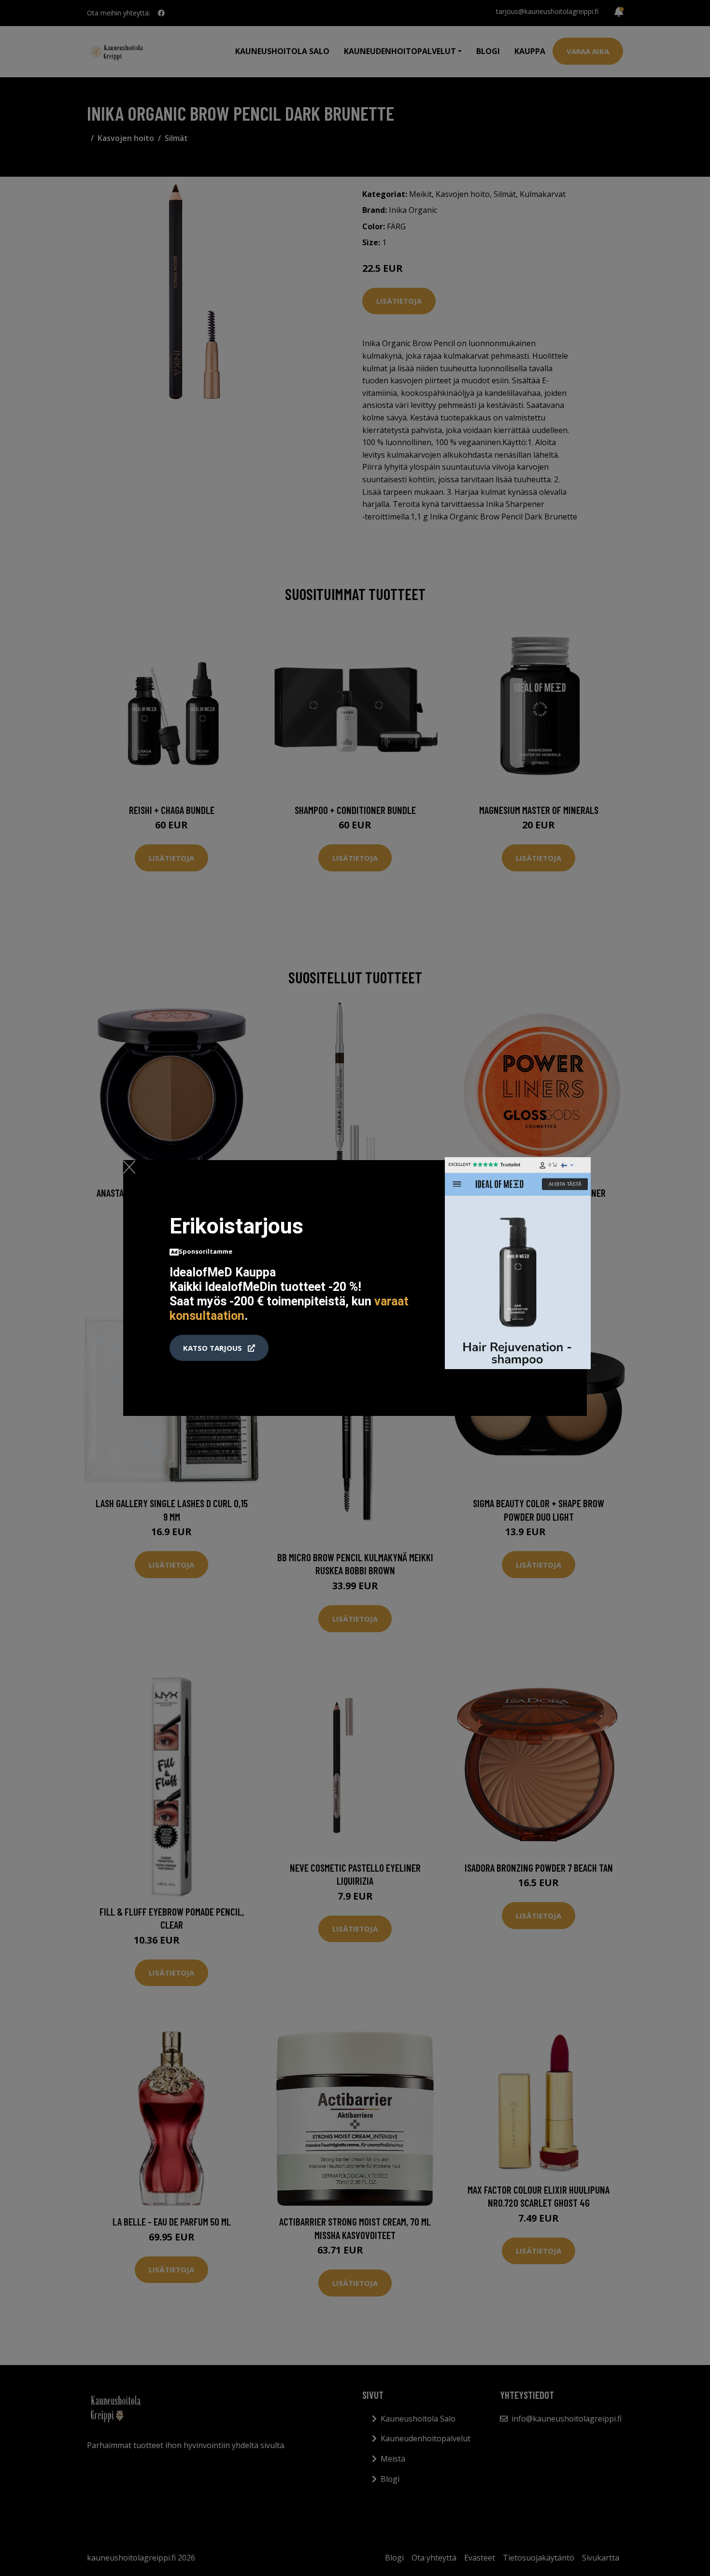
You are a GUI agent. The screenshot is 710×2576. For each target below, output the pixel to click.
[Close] (129, 1167)
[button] (219, 1348)
